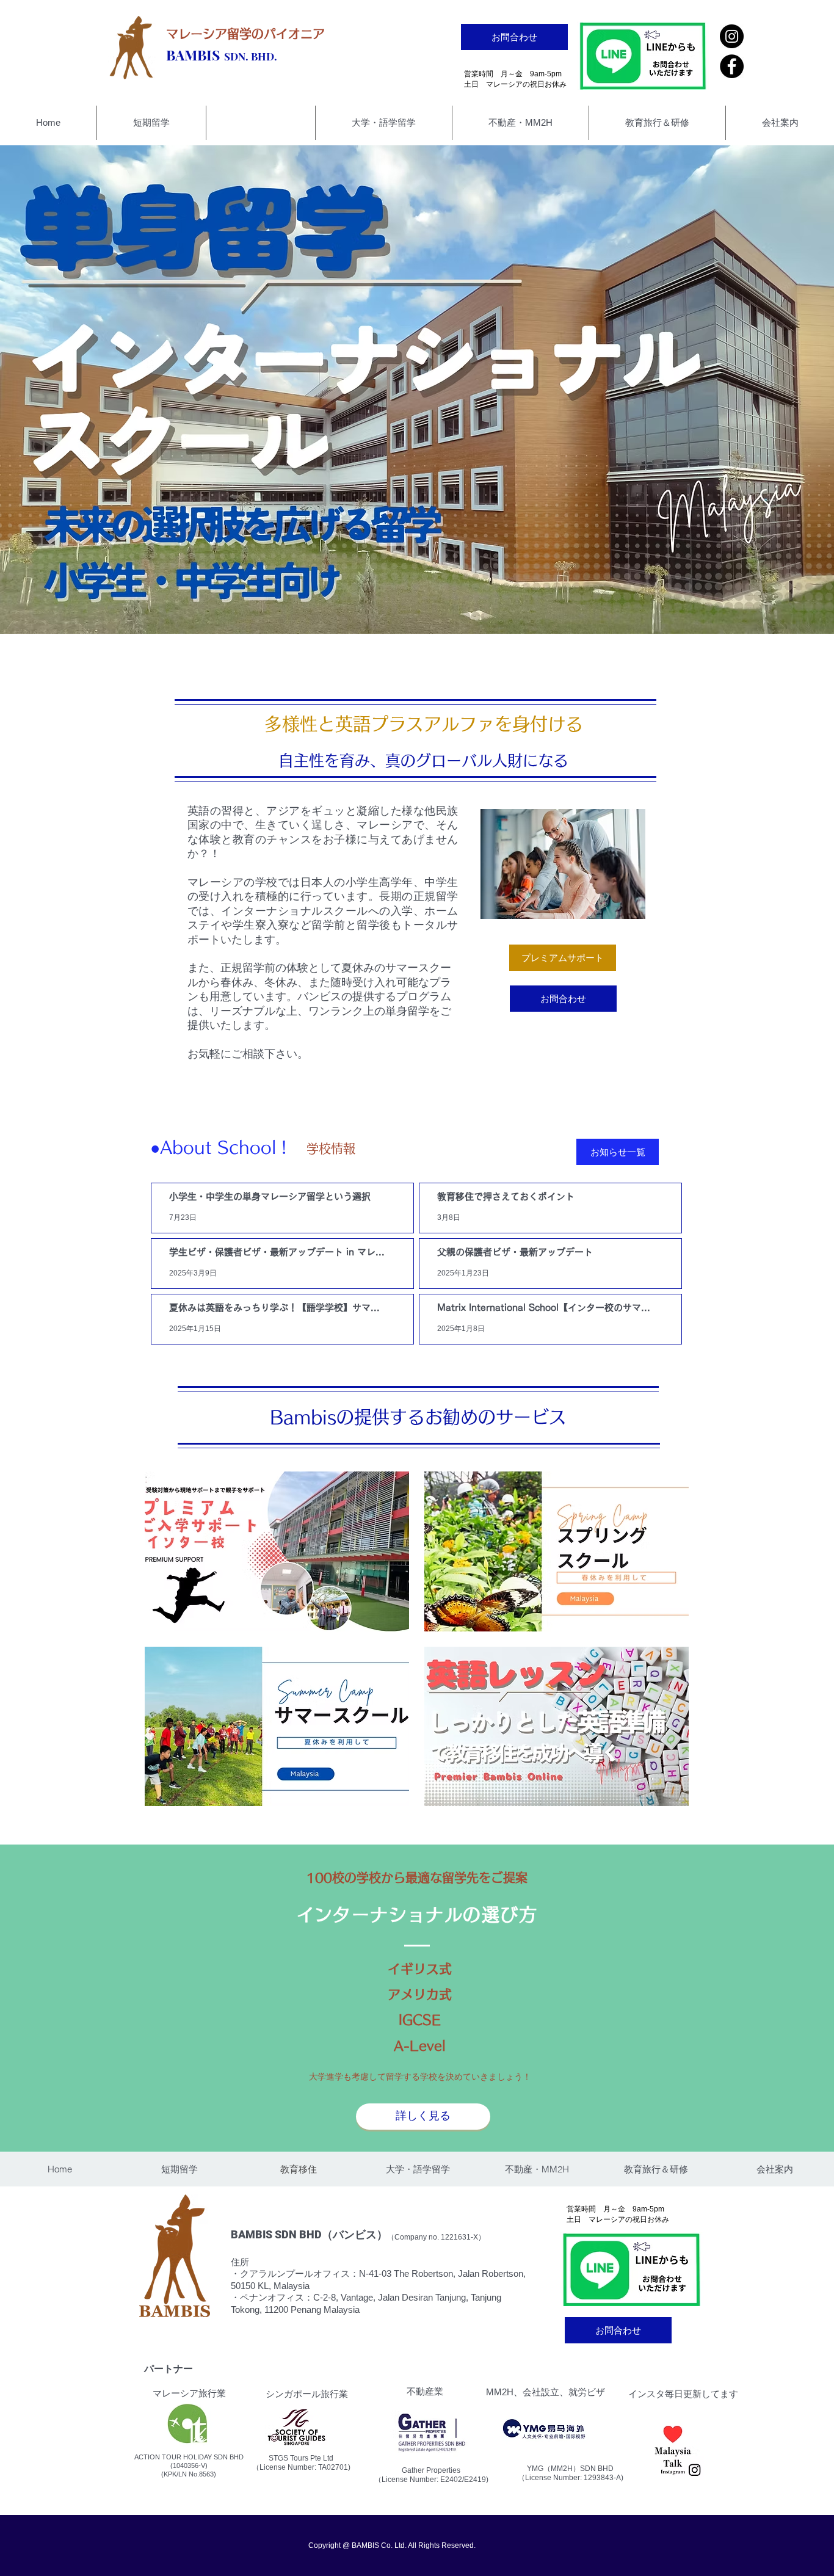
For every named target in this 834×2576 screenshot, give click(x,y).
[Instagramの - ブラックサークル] (732, 36)
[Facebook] (732, 66)
